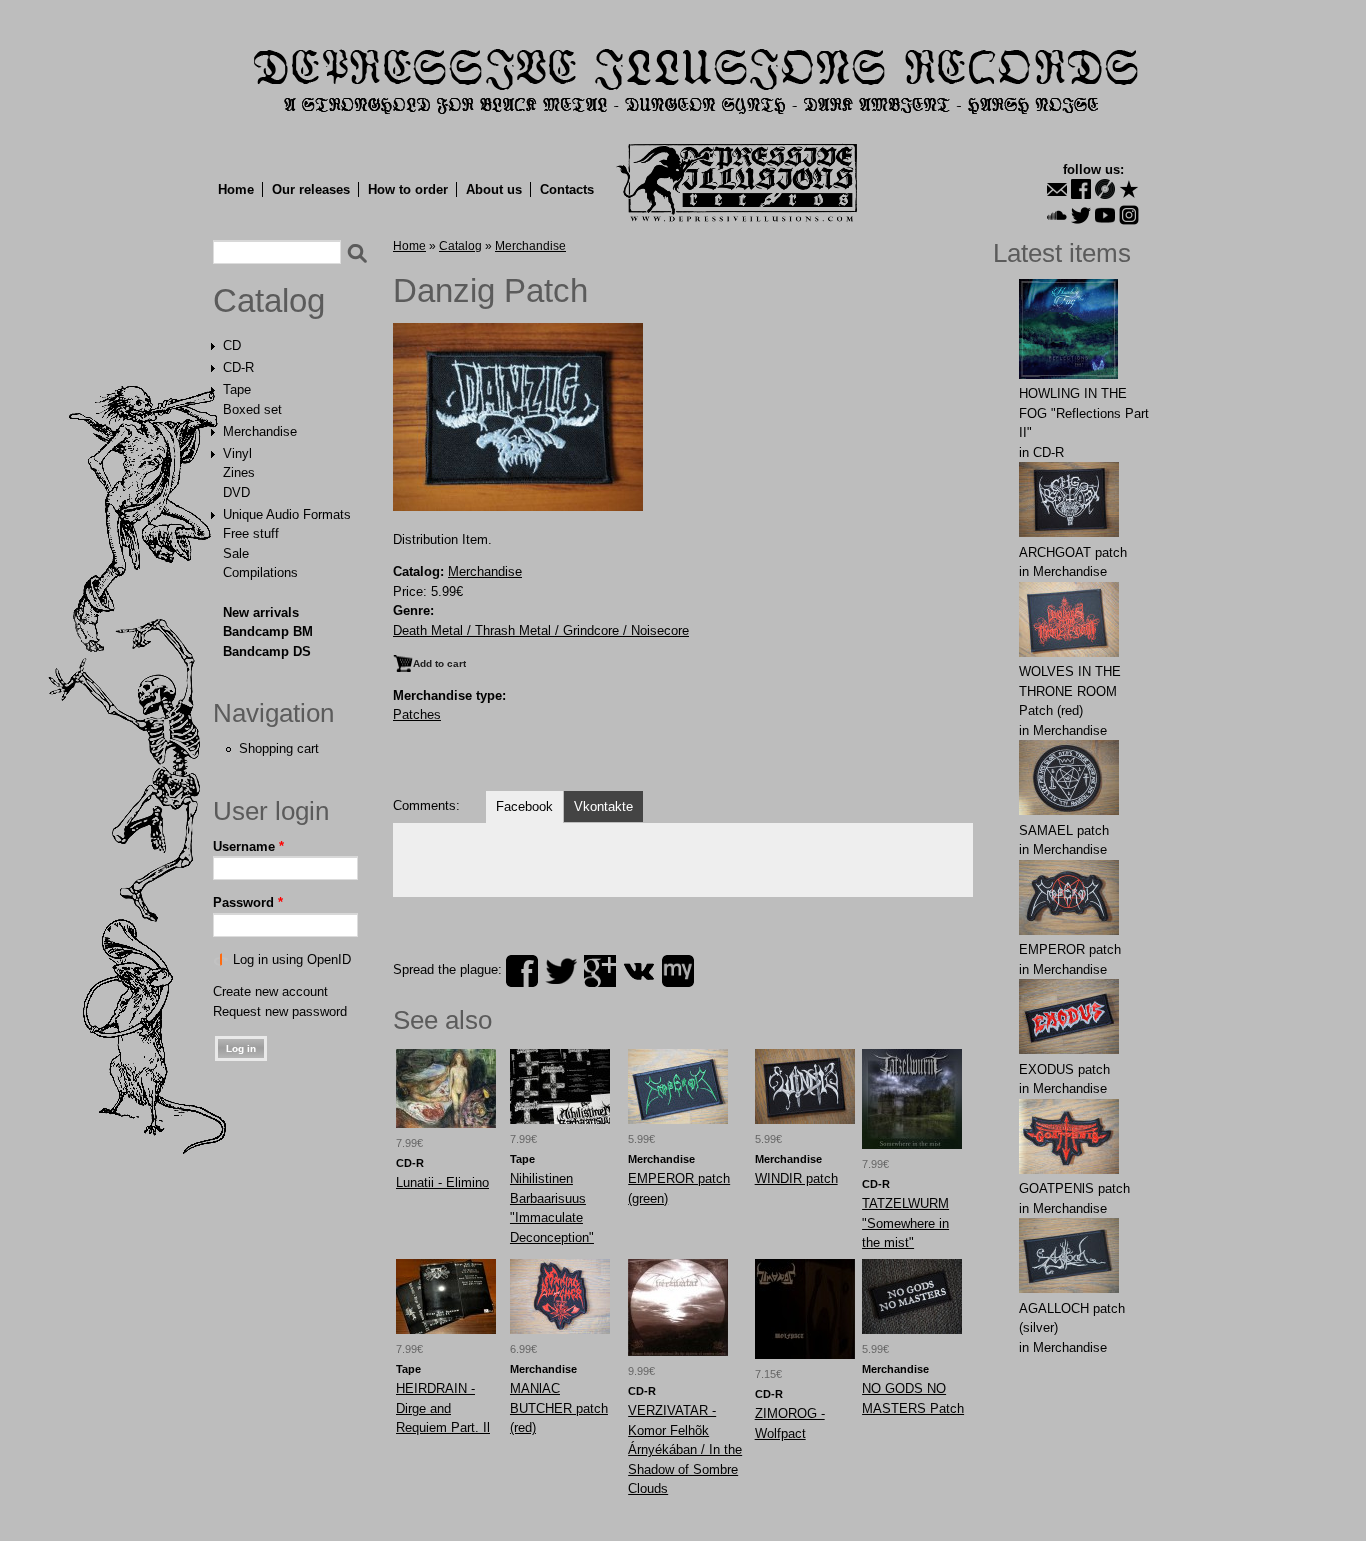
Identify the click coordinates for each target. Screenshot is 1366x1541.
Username (248, 846)
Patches (417, 714)
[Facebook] (1081, 189)
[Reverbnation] (1129, 189)
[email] (1057, 189)
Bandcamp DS (267, 651)
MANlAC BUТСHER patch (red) (559, 1408)
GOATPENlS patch (1074, 1188)
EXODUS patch (1064, 1069)
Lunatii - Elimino (442, 1182)
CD (232, 345)
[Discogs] (1105, 189)
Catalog (269, 301)
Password (248, 902)
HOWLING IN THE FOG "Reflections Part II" (1084, 413)
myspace (678, 971)
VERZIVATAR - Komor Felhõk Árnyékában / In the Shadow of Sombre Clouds (685, 1449)
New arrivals (261, 612)
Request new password (280, 1011)
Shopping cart (279, 748)
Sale (236, 553)
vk (639, 971)
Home (236, 189)
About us (494, 189)
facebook (522, 971)
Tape (237, 389)
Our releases (311, 189)
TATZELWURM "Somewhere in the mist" (905, 1223)
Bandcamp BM (268, 631)
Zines (239, 472)
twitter (561, 971)
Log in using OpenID (292, 959)
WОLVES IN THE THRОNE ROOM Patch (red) (1070, 691)
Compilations (260, 572)
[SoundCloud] (1057, 215)
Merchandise (260, 431)
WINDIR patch (796, 1178)
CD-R (238, 367)
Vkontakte (603, 806)
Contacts (567, 189)
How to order (408, 189)
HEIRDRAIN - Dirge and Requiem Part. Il (443, 1408)
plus (600, 971)
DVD (236, 492)
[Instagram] (1129, 215)
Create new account (270, 991)
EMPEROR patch (1070, 949)
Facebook (524, 806)
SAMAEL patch (1064, 830)
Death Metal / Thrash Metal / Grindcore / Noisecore (541, 630)
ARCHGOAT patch (1073, 552)
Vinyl (237, 453)
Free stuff (251, 533)
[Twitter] (1081, 215)
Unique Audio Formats (287, 514)
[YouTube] (1105, 215)
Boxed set (252, 409)
